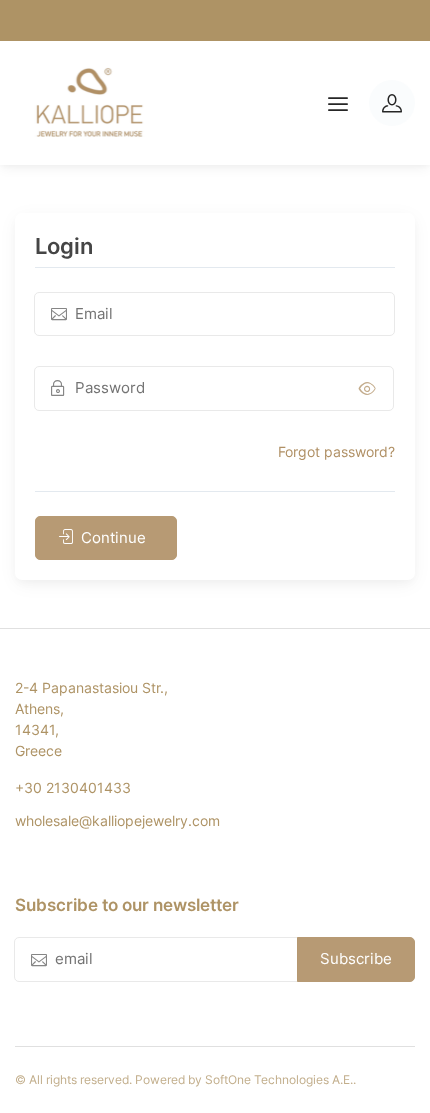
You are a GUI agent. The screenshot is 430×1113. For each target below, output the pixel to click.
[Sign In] (392, 103)
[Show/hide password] (367, 388)
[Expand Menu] (338, 103)
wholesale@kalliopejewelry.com (117, 820)
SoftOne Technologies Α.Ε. (279, 1079)
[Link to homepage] (89, 103)
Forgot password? (336, 451)
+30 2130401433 (73, 787)
